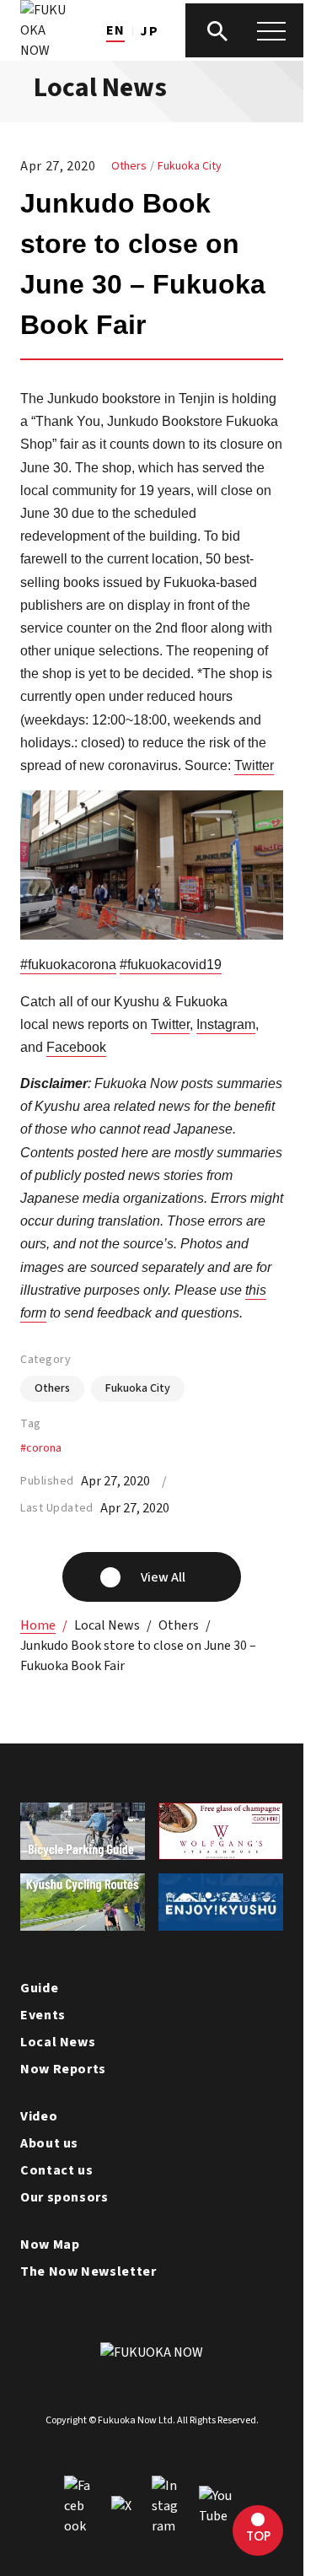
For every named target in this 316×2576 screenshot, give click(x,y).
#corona (41, 1448)
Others (129, 166)
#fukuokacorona (68, 965)
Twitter (254, 765)
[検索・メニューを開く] (244, 30)
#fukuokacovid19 (171, 965)
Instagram (226, 1024)
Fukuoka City (190, 166)
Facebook (76, 1047)
